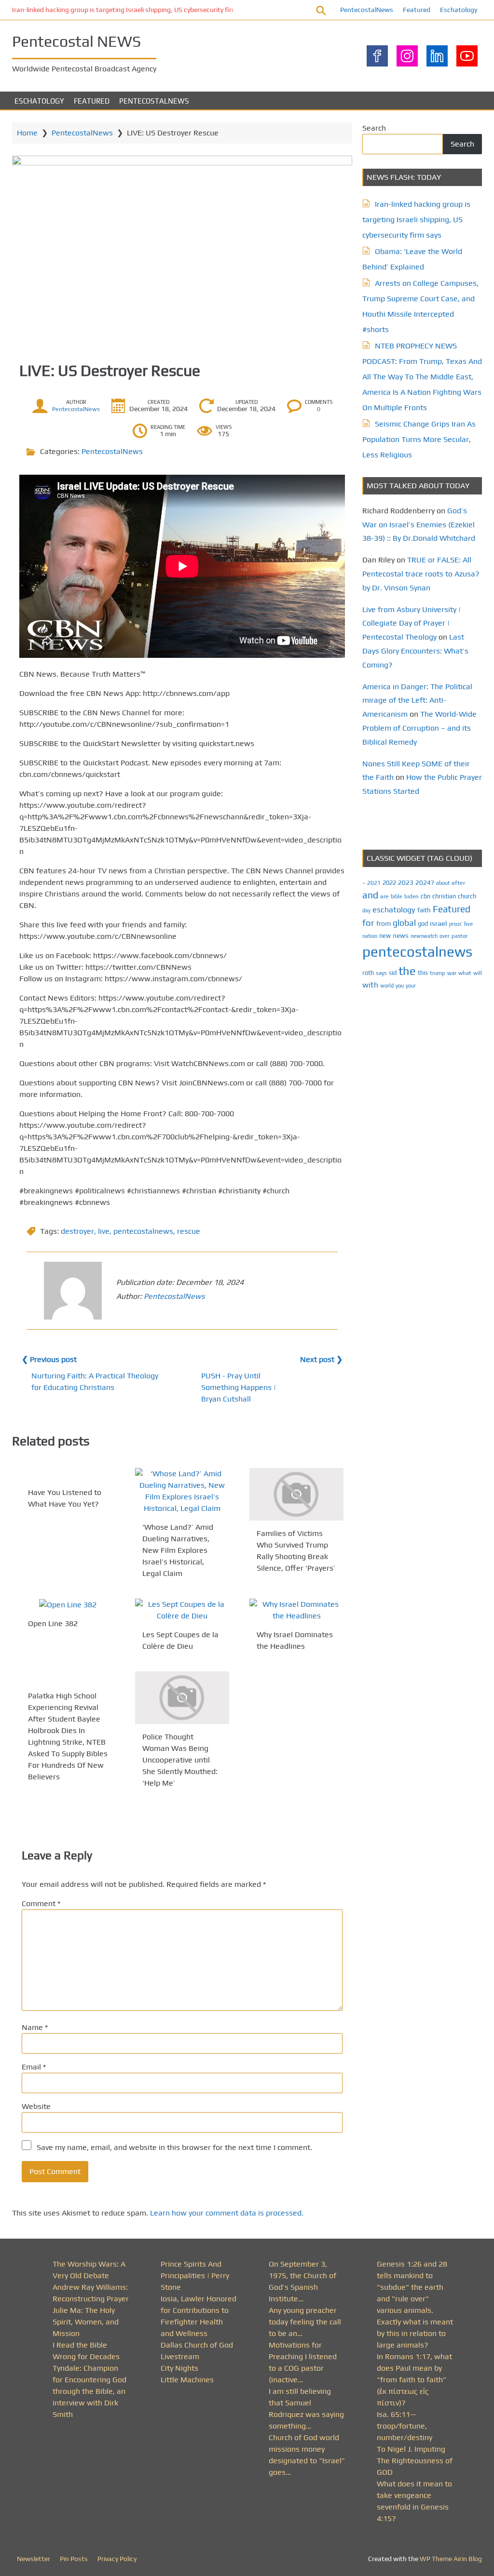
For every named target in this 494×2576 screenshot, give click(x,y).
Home (27, 133)
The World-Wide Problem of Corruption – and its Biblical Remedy (419, 728)
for (368, 923)
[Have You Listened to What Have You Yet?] (68, 1474)
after (458, 883)
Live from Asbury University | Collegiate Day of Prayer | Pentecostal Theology (412, 623)
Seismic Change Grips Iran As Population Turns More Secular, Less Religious (419, 439)
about (443, 883)
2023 (406, 882)
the (407, 971)
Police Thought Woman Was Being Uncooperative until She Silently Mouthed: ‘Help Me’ (180, 1760)
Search (374, 128)
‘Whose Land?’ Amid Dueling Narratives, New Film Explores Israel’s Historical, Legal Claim (178, 1550)
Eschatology (459, 10)
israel (439, 923)
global (404, 923)
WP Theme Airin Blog (451, 2559)
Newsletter (34, 2559)
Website (36, 2106)
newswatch (424, 936)
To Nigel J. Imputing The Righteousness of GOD (415, 2461)
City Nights (179, 2368)
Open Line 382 (53, 1623)
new (385, 936)
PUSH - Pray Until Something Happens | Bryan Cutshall (239, 1387)
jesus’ (456, 924)
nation (370, 936)
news (401, 935)
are (384, 896)
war (452, 973)
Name (35, 2027)
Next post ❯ (321, 1359)
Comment (41, 1903)
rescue (189, 1231)
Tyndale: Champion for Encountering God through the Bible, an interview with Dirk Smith (89, 2391)
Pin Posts (74, 2559)
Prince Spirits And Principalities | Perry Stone (195, 2276)
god (423, 924)
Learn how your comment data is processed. (227, 2213)
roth (368, 973)
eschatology (394, 910)
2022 (389, 883)
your (411, 986)
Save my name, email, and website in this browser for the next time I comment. (174, 2147)
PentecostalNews (367, 10)
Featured (417, 10)
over (445, 936)
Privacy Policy (117, 2559)
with (370, 985)
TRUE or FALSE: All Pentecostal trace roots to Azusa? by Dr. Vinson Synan (421, 574)
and (370, 895)
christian (444, 896)
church (467, 896)
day (366, 910)
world (387, 986)
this (423, 973)
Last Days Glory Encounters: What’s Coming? (415, 651)
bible (397, 896)
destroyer (77, 1231)
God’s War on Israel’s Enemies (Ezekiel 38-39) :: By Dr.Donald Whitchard (419, 525)
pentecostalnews (143, 1231)
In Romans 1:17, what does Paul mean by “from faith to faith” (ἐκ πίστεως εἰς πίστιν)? (414, 2380)
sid (393, 973)
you (400, 985)
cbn (425, 896)
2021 (374, 883)
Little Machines (187, 2380)
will (478, 973)
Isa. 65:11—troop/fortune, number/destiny (405, 2426)
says (381, 973)
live (104, 1231)
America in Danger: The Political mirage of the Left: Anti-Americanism (417, 701)
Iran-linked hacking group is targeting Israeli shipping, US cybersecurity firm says (132, 10)
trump (438, 973)
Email (34, 2067)
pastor (460, 936)
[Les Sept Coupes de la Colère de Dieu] (182, 1610)
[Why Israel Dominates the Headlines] (296, 1610)
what (465, 973)
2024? (425, 882)
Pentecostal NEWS (76, 41)
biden (412, 896)
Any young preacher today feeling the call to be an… (305, 2322)
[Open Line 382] (68, 1605)
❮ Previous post (49, 1359)
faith (424, 910)
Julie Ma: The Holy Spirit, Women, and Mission (86, 2322)
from (384, 923)
